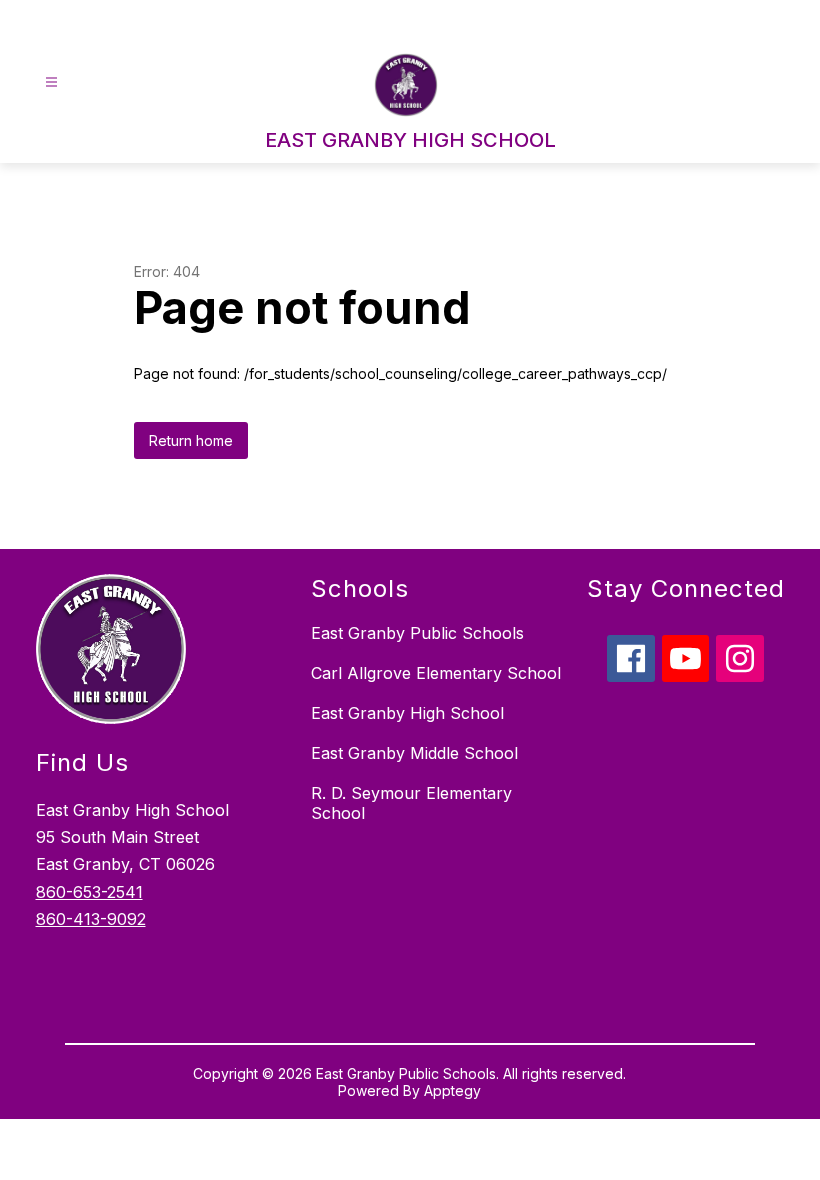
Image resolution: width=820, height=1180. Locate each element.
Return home (191, 440)
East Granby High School (407, 713)
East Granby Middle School (414, 753)
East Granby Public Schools (417, 633)
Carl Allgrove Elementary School (436, 673)
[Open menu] (51, 82)
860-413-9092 (91, 919)
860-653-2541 (89, 892)
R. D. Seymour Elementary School (411, 803)
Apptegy (452, 1090)
